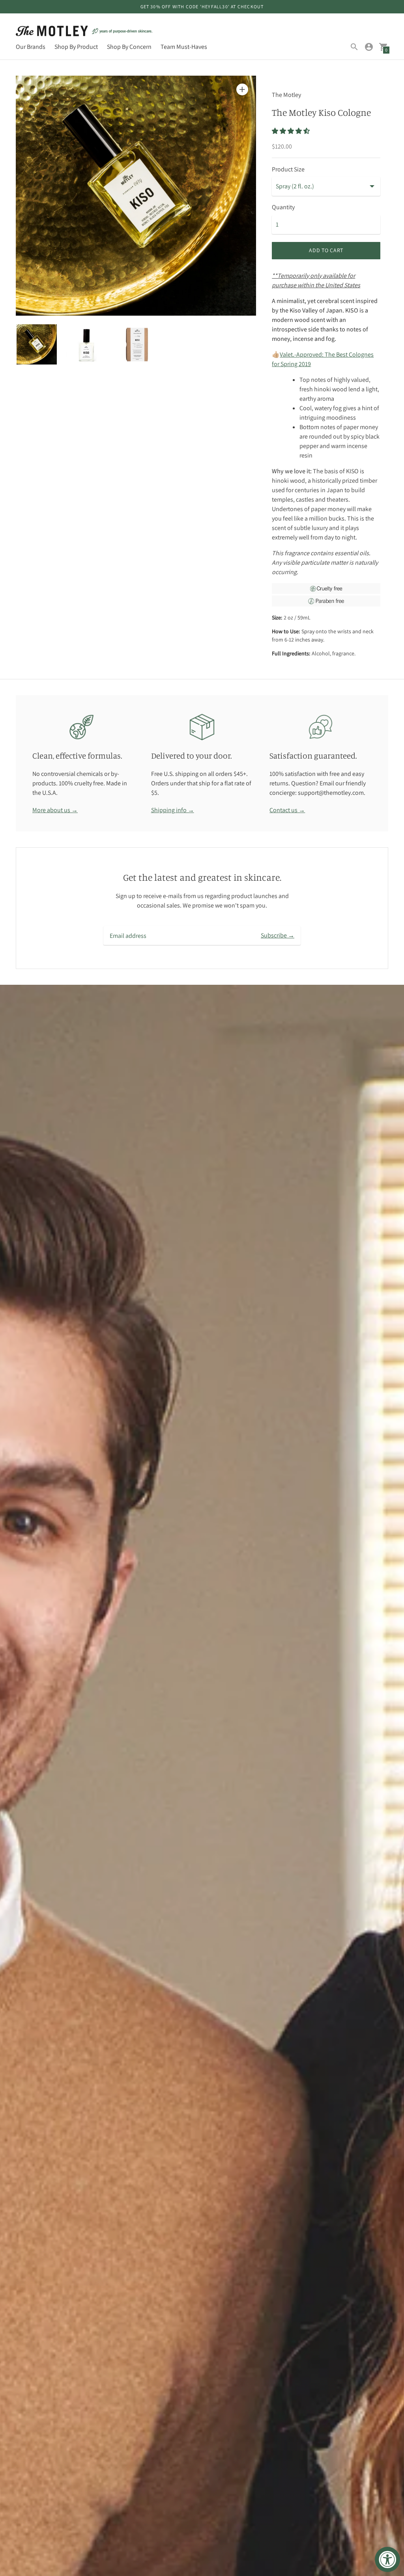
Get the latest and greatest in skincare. (202, 877)
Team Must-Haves (184, 47)
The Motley (286, 95)
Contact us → (287, 810)
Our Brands (31, 47)
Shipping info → (173, 810)
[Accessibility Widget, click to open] (387, 2559)
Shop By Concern (129, 47)
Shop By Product (76, 47)
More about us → (55, 810)
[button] (291, 131)
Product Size (288, 169)
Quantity (283, 207)
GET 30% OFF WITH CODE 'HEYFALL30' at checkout (202, 7)
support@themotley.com (331, 793)
